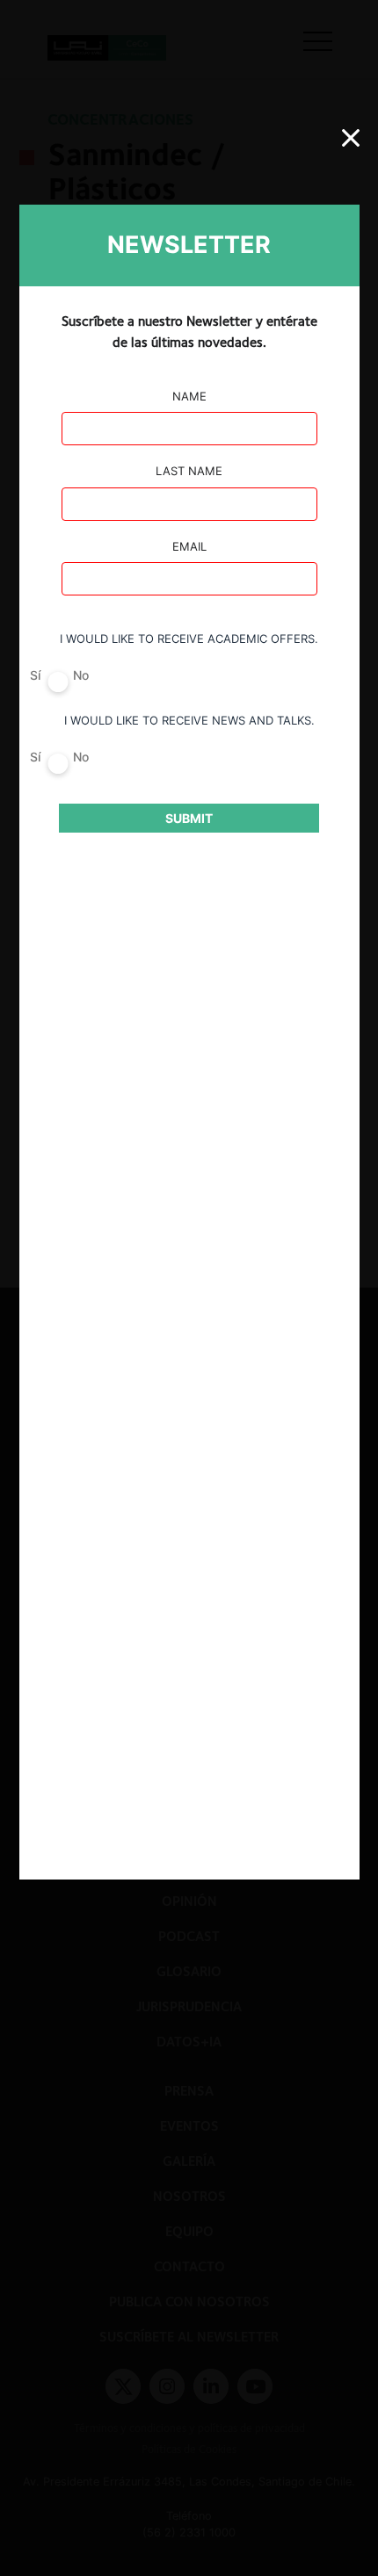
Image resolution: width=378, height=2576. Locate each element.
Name (189, 396)
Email (189, 546)
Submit (189, 818)
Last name (189, 471)
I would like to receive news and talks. (189, 720)
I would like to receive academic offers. (189, 639)
